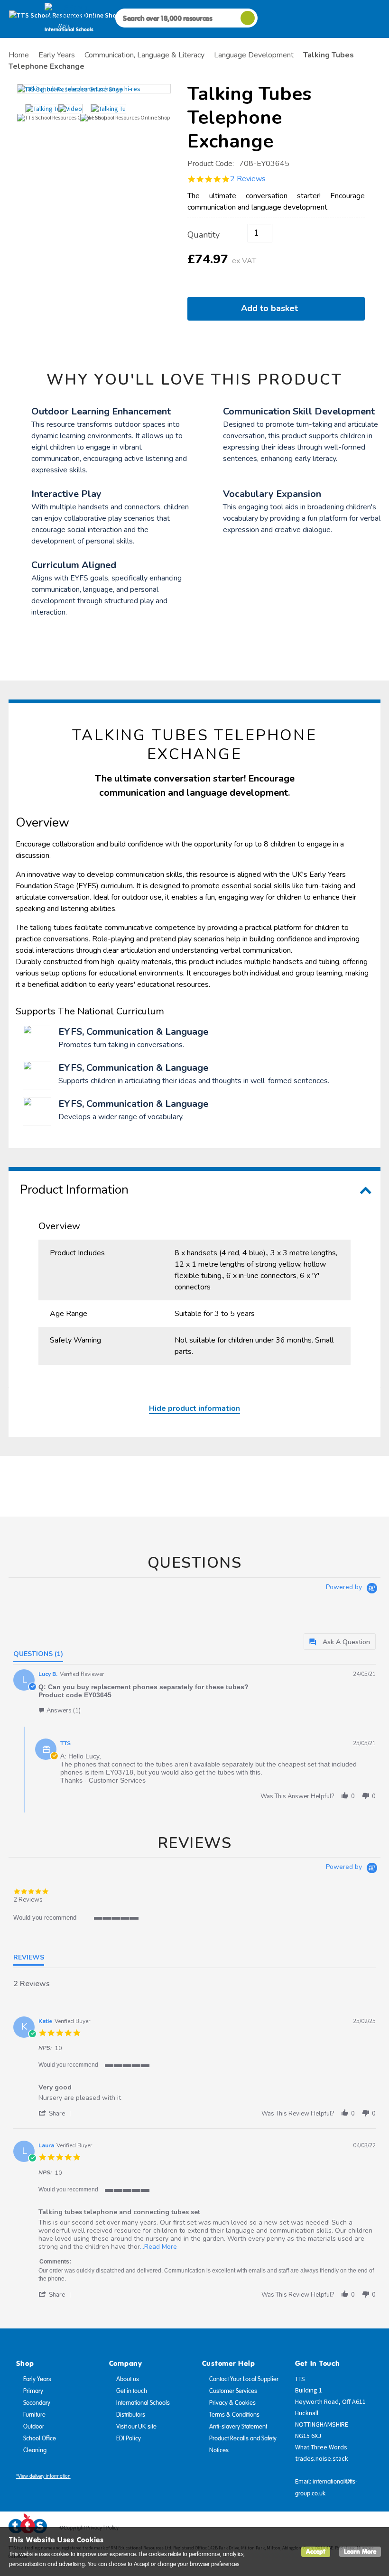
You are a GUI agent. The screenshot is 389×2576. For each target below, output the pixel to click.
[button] (60, 1710)
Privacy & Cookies (232, 2403)
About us (128, 2379)
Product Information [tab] (74, 1190)
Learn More (360, 2552)
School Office (40, 2438)
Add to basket (272, 308)
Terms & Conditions (234, 2415)
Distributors (131, 2415)
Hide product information (194, 1408)
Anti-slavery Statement (238, 2427)
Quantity (204, 235)
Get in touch (132, 2391)
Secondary (37, 2403)
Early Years (37, 2379)
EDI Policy (129, 2438)
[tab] (340, 1642)
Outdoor (34, 2427)
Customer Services (233, 2391)
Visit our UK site (136, 2427)
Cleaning (35, 2450)
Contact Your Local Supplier (244, 2379)
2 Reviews (248, 179)
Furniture (34, 2415)
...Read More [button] (158, 2247)
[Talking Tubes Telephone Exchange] (94, 89)
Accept (316, 2552)
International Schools (143, 2403)
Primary (33, 2391)
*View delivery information (43, 2476)
